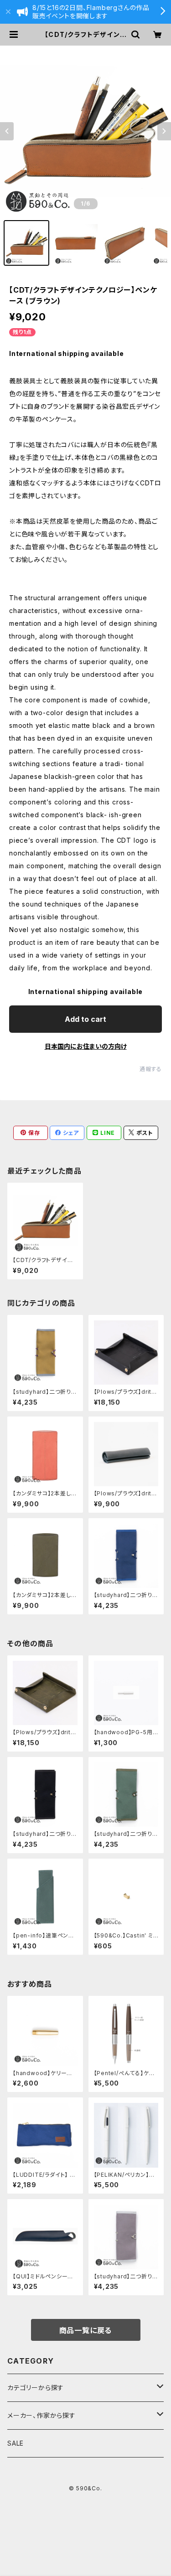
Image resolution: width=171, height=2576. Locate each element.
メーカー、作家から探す (41, 2415)
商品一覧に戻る (86, 2330)
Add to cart (85, 1019)
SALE (16, 2443)
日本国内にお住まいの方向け (86, 1046)
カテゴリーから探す (36, 2388)
